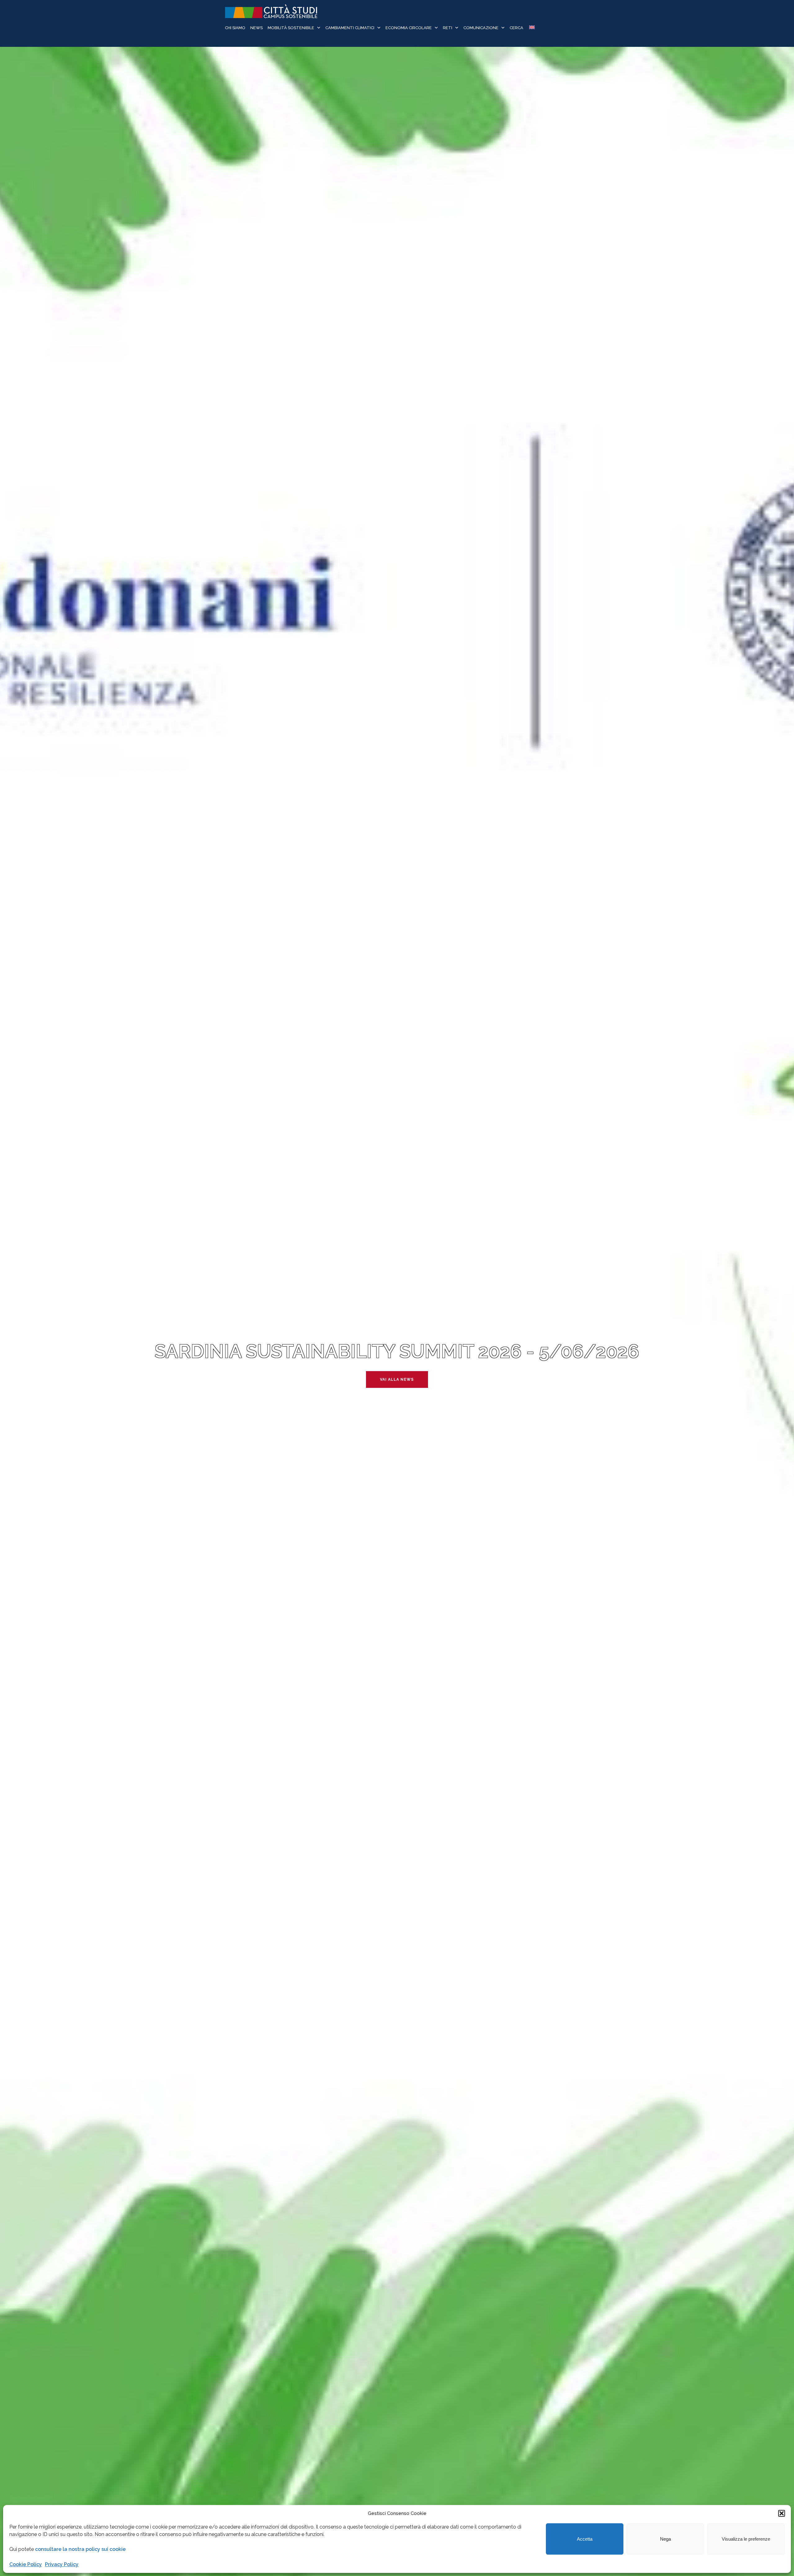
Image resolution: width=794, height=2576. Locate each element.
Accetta (585, 2539)
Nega (665, 2539)
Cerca (516, 28)
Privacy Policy (62, 2564)
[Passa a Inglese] (531, 28)
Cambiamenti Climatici (350, 28)
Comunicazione (481, 28)
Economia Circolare (409, 28)
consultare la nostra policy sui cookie (80, 2549)
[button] (782, 2513)
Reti (448, 28)
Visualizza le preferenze (746, 2539)
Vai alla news (397, 1379)
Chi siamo (235, 28)
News (256, 28)
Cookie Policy (26, 2564)
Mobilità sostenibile (291, 28)
